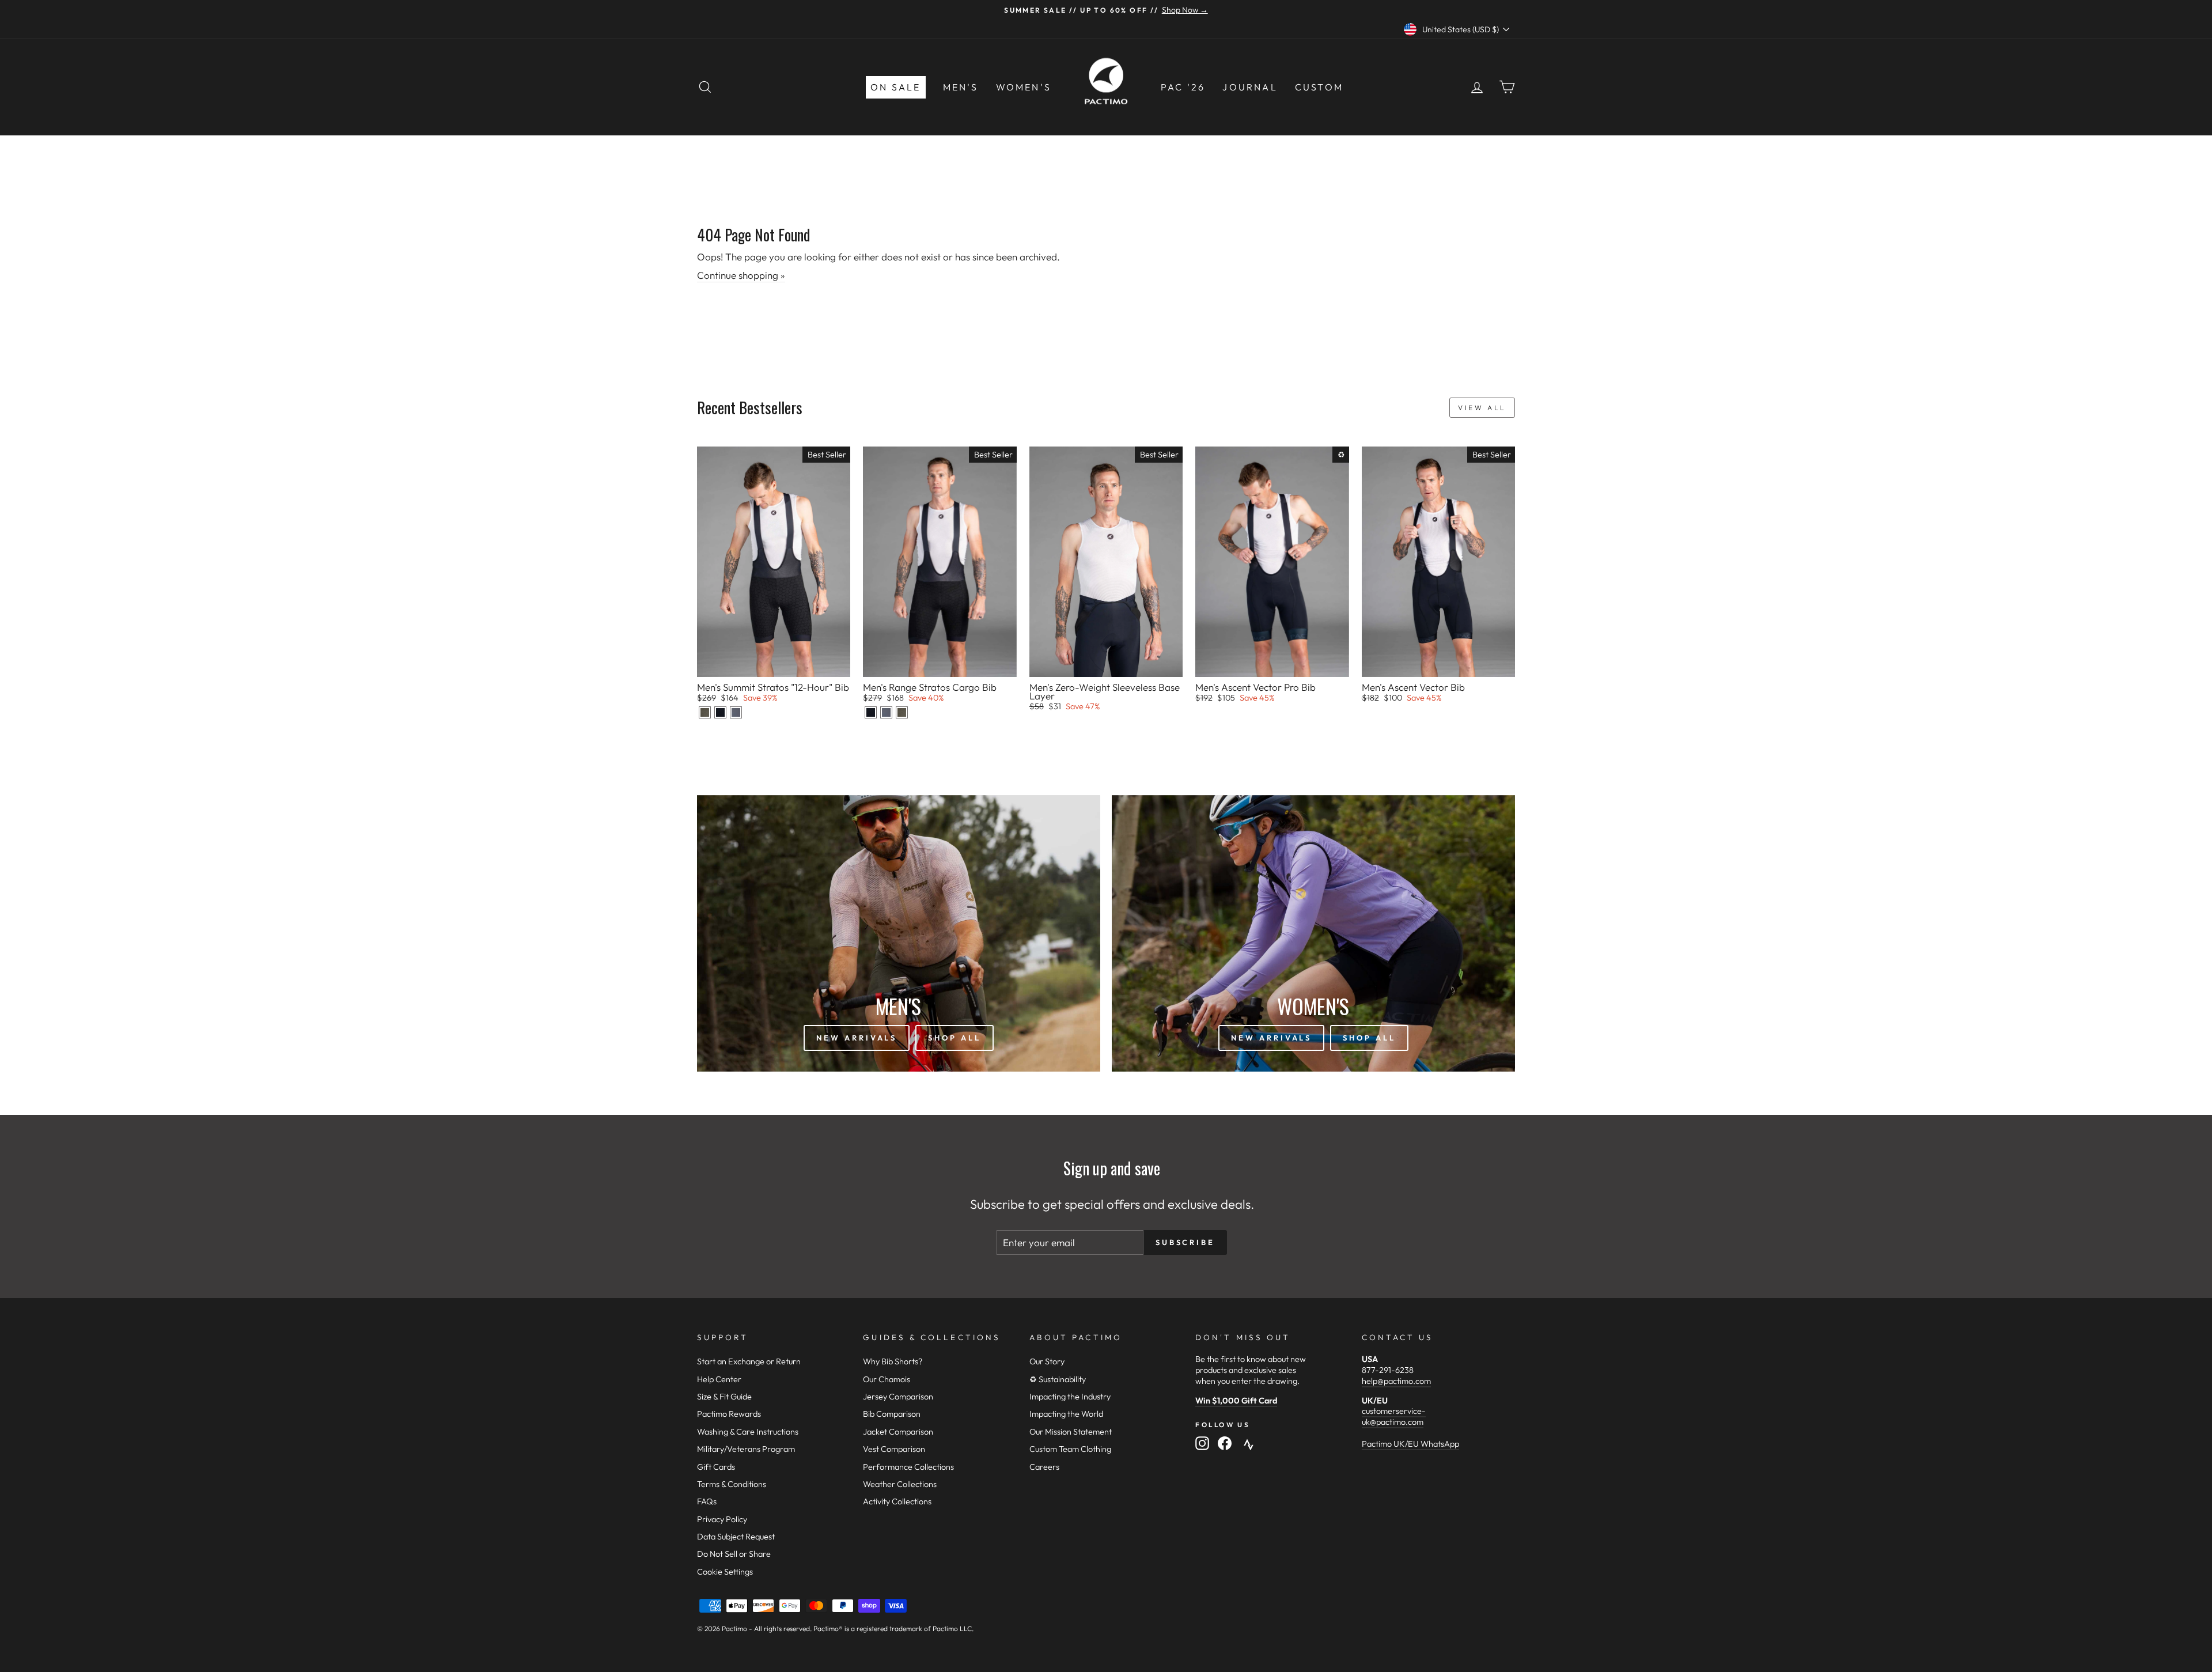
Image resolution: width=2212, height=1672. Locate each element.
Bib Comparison (892, 1414)
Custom (1319, 87)
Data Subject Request (736, 1537)
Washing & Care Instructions (748, 1432)
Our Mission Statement (1071, 1432)
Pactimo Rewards (729, 1414)
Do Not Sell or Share (734, 1554)
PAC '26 (1183, 87)
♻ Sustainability (1058, 1379)
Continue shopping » (741, 275)
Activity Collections (897, 1501)
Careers (1044, 1467)
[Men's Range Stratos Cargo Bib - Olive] (902, 712)
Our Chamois (887, 1379)
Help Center (719, 1379)
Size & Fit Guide (724, 1397)
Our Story (1047, 1361)
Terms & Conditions (732, 1484)
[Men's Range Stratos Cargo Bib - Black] (871, 712)
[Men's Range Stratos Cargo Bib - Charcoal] (886, 712)
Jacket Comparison (898, 1432)
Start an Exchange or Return (749, 1361)
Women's (1024, 87)
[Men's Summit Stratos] (705, 712)
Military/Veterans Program (746, 1449)
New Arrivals (857, 1038)
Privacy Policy (722, 1519)
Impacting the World (1066, 1414)
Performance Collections (908, 1467)
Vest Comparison (894, 1449)
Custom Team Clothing (1070, 1449)
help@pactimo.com (1396, 1381)
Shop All (954, 1038)
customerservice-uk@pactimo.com (1394, 1416)
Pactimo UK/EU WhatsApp (1410, 1444)
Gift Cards (716, 1467)
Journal (1250, 87)
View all (1482, 408)
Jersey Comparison (898, 1397)
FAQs (707, 1501)
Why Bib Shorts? (893, 1361)
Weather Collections (900, 1484)
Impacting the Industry (1070, 1397)
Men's (961, 87)
